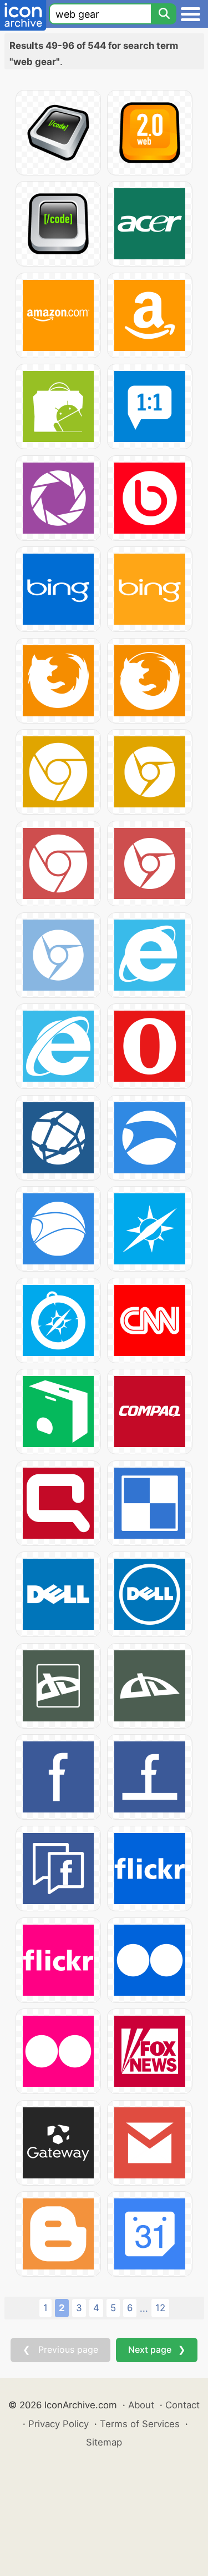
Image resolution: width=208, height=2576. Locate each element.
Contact (182, 2405)
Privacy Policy (59, 2424)
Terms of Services (140, 2424)
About (141, 2405)
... (144, 2308)
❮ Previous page (60, 2349)
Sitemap (104, 2442)
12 (160, 2308)
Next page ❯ (157, 2349)
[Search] (164, 14)
